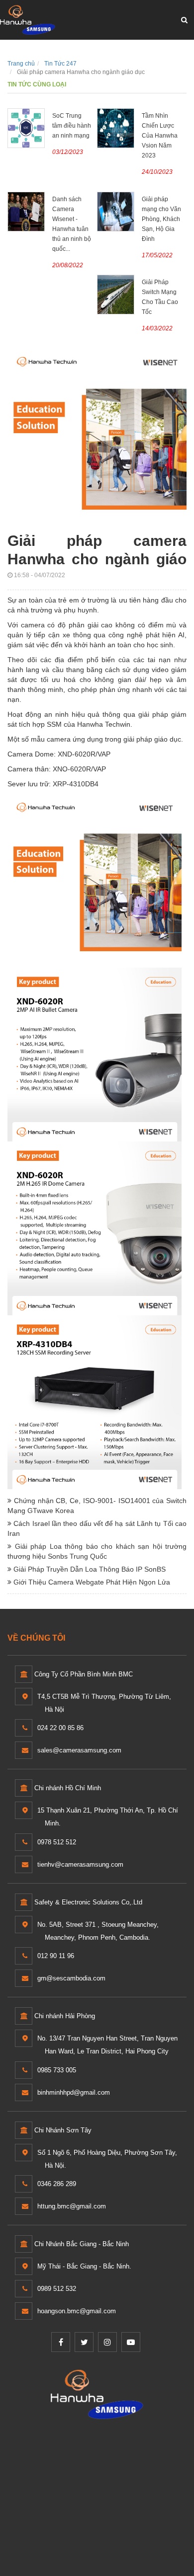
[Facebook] (61, 2342)
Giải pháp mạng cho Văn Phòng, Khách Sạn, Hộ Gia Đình (161, 219)
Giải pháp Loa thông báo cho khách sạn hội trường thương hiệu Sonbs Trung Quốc (97, 1551)
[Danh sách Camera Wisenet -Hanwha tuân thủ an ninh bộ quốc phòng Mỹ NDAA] (26, 211)
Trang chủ (21, 64)
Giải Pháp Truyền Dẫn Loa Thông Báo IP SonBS (89, 1569)
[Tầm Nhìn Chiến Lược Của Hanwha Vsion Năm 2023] (116, 128)
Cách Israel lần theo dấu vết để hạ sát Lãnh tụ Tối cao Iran (97, 1528)
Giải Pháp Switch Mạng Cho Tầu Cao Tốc (160, 297)
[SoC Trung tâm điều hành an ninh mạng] (26, 128)
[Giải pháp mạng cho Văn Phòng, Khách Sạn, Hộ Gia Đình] (116, 211)
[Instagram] (107, 2342)
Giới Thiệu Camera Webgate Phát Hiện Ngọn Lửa (91, 1582)
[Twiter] (84, 2342)
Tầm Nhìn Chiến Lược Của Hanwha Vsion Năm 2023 (160, 136)
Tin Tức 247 (60, 64)
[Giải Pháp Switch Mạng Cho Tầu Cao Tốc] (116, 294)
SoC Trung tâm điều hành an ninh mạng (72, 126)
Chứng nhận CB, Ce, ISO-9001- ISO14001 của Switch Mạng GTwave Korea (97, 1506)
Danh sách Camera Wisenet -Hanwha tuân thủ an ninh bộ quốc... (72, 224)
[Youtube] (131, 2342)
